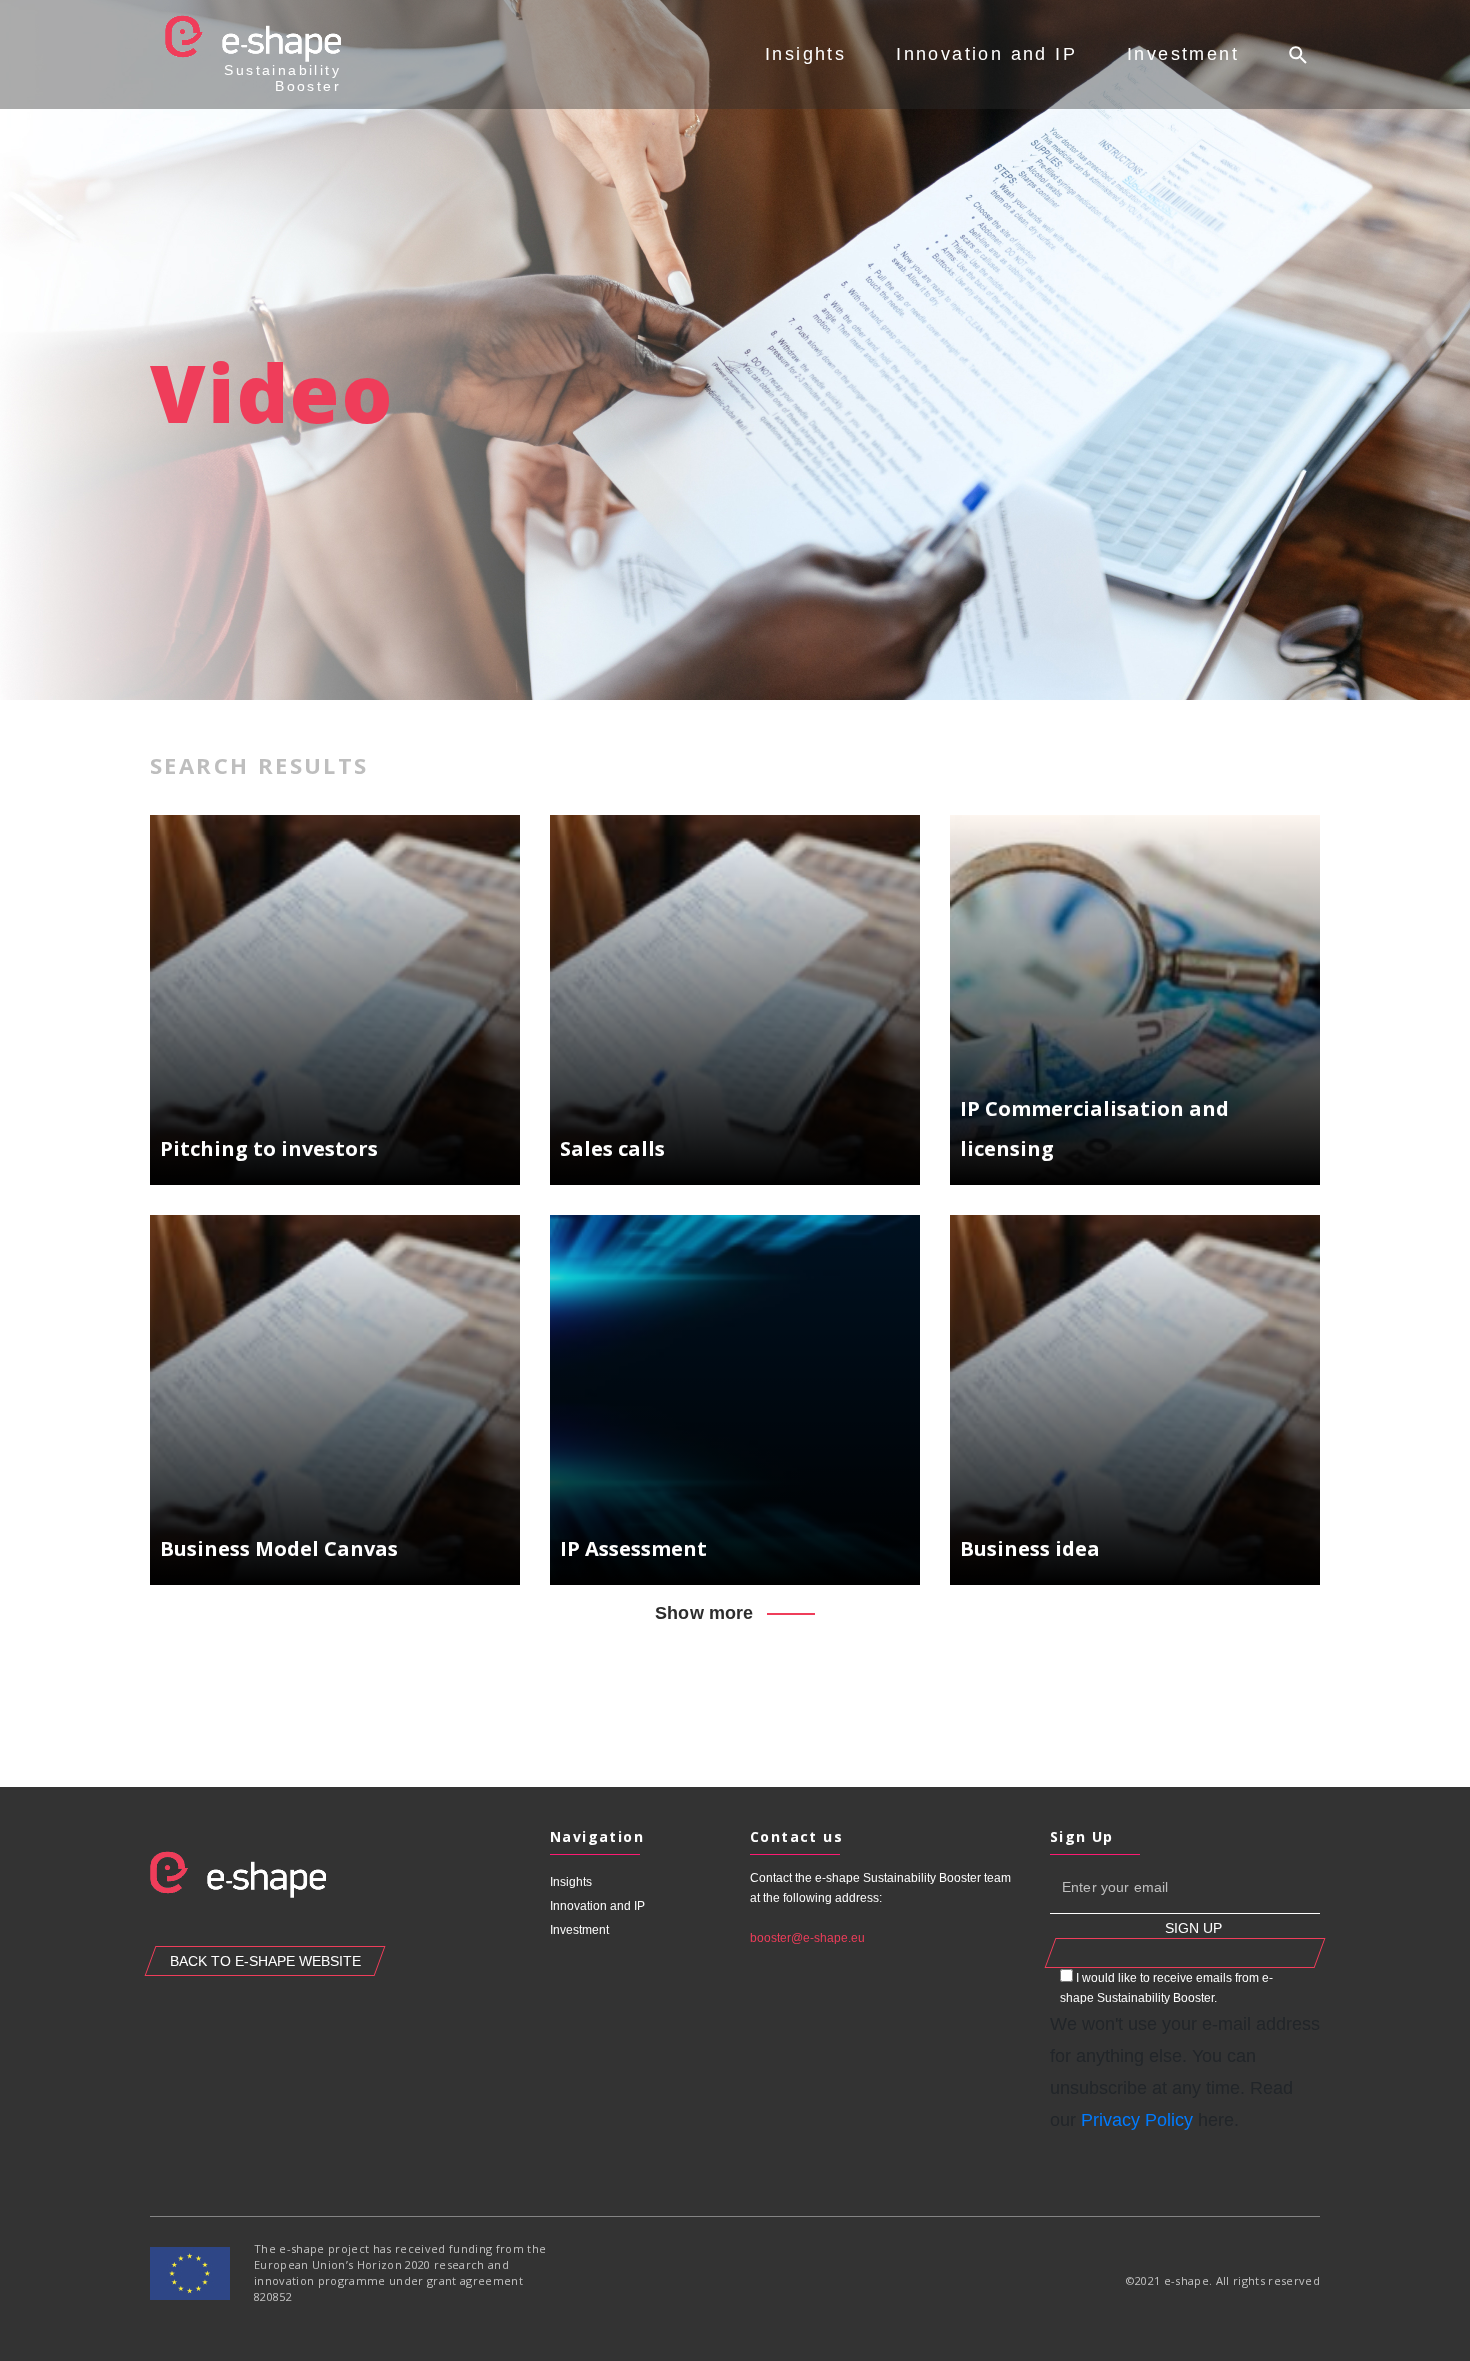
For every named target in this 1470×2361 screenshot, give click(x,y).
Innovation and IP (986, 54)
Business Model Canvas (279, 1548)
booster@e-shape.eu (807, 1938)
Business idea (1030, 1548)
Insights (805, 54)
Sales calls (612, 1148)
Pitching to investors (269, 1148)
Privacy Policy (1137, 2120)
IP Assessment (633, 1548)
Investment (1183, 54)
